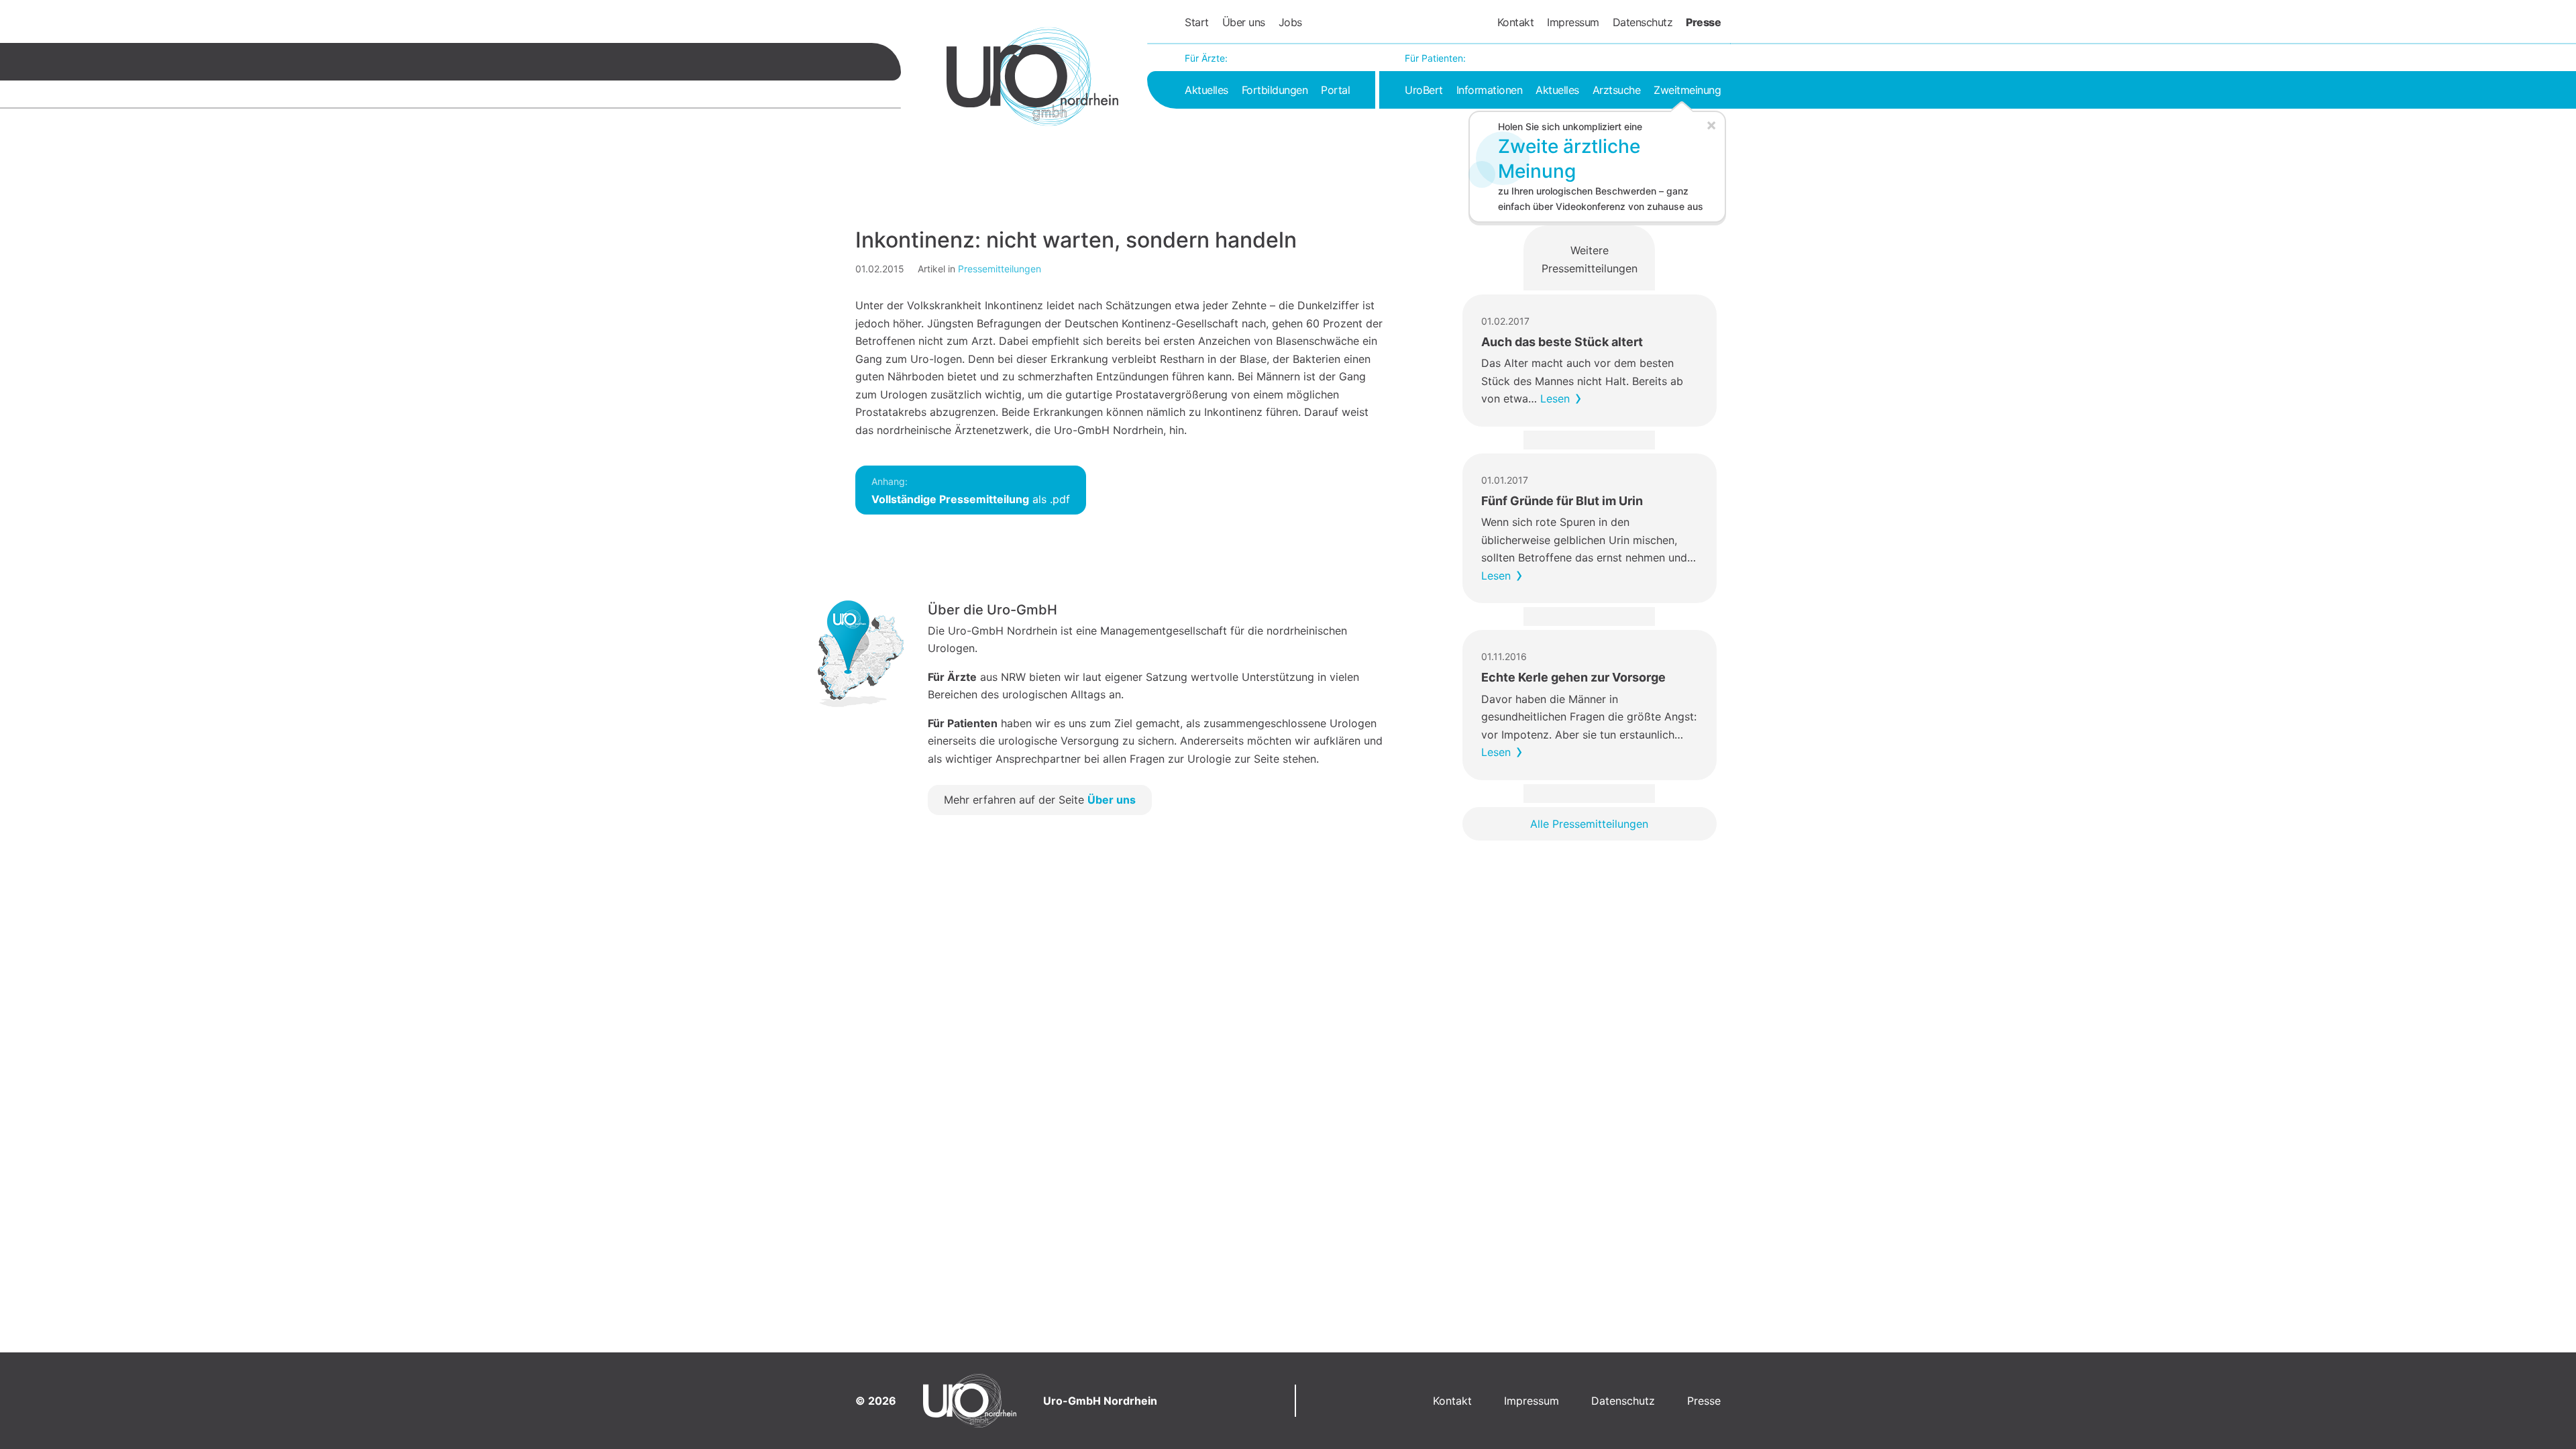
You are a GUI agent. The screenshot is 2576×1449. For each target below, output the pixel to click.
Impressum (1573, 22)
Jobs (1290, 22)
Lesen (1555, 398)
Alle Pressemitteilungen (1589, 824)
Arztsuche (1617, 90)
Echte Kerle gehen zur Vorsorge (1573, 677)
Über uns (1244, 22)
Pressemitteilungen (1000, 269)
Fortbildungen (1275, 90)
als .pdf (971, 491)
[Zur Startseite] (1032, 76)
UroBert (1424, 90)
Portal (1335, 90)
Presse (1703, 22)
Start (1197, 22)
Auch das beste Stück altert (1562, 342)
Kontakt (1516, 22)
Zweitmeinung (1687, 90)
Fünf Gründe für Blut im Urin (1562, 501)
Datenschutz (1643, 22)
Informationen (1490, 90)
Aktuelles (1206, 90)
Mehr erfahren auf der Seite (1040, 800)
